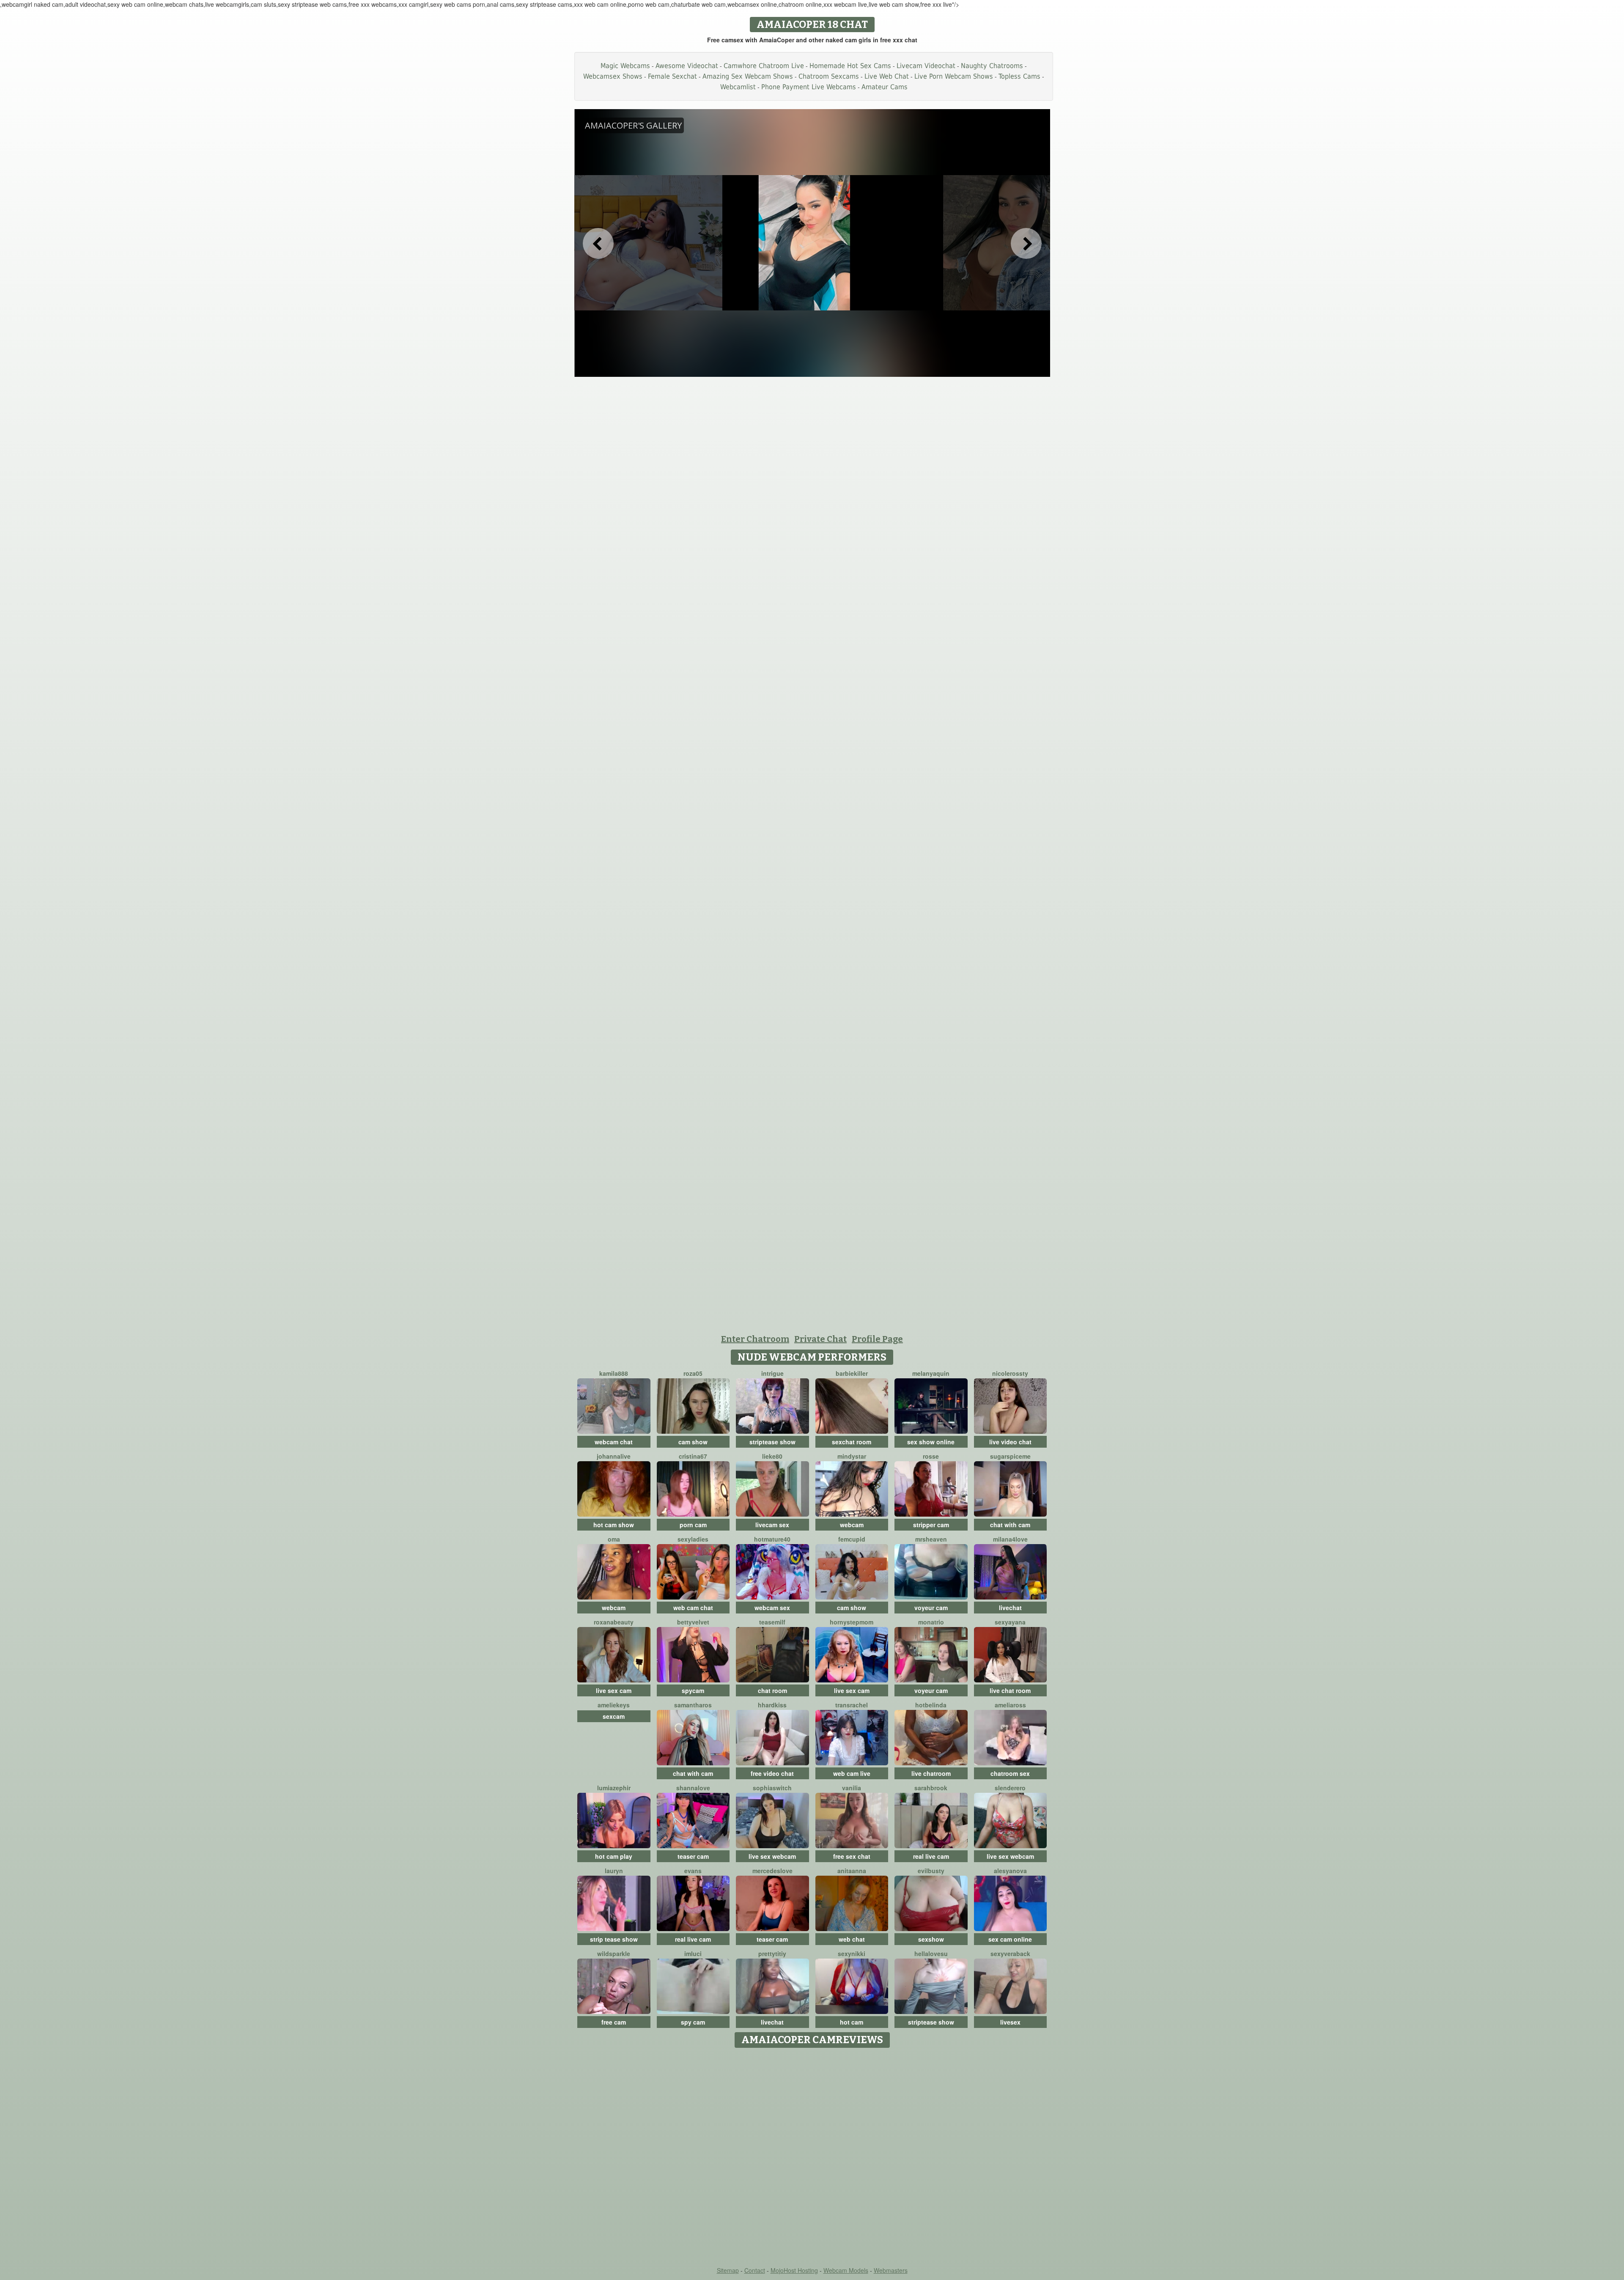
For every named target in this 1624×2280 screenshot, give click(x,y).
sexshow (931, 1939)
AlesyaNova (1010, 1871)
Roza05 (693, 1373)
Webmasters (891, 2270)
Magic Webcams (625, 66)
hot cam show (614, 1525)
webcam (852, 1525)
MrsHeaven (931, 1539)
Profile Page (877, 1339)
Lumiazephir (614, 1788)
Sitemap (728, 2270)
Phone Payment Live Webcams (809, 87)
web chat (852, 1939)
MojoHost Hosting (794, 2270)
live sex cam (614, 1690)
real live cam (931, 1856)
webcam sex (772, 1608)
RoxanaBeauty (614, 1622)
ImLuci (693, 1954)
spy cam (693, 2022)
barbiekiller (852, 1373)
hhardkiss (772, 1705)
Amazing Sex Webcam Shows (748, 76)
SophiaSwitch (772, 1788)
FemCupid (852, 1539)
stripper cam (931, 1525)
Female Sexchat (672, 76)
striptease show (772, 1442)
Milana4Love (1010, 1539)
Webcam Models (846, 2270)
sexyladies (693, 1539)
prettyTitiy (772, 1954)
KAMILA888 (614, 1373)
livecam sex (772, 1525)
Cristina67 (693, 1456)
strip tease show (614, 1939)
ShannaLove (693, 1788)
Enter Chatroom (755, 1339)
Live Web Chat (887, 76)
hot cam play (614, 1856)
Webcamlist (738, 87)
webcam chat (614, 1442)
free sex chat (852, 1856)
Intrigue (772, 1373)
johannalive (614, 1456)
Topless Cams (1019, 76)
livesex (1010, 2022)
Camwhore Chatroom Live (764, 66)
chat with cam (1010, 1525)
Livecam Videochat (926, 66)
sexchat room (852, 1442)
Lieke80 (772, 1456)
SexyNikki (852, 1954)
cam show (693, 1442)
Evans (693, 1871)
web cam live (852, 1773)
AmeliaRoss (1010, 1705)
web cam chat (693, 1608)
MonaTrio (931, 1622)
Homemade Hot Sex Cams (850, 66)
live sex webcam (772, 1856)
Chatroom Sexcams (829, 76)
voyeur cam (931, 1608)
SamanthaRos (693, 1705)
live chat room (1010, 1690)
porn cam (693, 1525)
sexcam (614, 1716)
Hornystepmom (852, 1622)
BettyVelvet (693, 1622)
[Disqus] (812, 2158)
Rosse (931, 1456)
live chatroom (931, 1773)
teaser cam (693, 1856)
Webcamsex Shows (613, 76)
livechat (1010, 1608)
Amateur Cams (885, 87)
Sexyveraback (1010, 1954)
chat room (772, 1690)
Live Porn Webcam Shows (954, 76)
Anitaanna (852, 1871)
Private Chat (820, 1339)
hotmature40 (772, 1539)
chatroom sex (1010, 1773)
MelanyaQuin (931, 1373)
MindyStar (852, 1456)
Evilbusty (931, 1871)
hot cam (852, 2022)
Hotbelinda (931, 1705)
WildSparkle (614, 1954)
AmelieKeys (614, 1705)
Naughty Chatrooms (992, 66)
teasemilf (772, 1622)
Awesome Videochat (687, 66)
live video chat (1010, 1442)
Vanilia (852, 1788)
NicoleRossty (1010, 1373)
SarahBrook (931, 1788)
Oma (614, 1539)
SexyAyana (1010, 1622)
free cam (614, 2022)
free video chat (772, 1773)
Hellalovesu (931, 1954)
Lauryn (614, 1871)
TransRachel (852, 1705)
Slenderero (1010, 1788)
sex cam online (1010, 1939)
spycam (693, 1690)
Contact (755, 2270)
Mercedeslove (772, 1871)
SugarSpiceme (1010, 1456)
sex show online (931, 1442)
